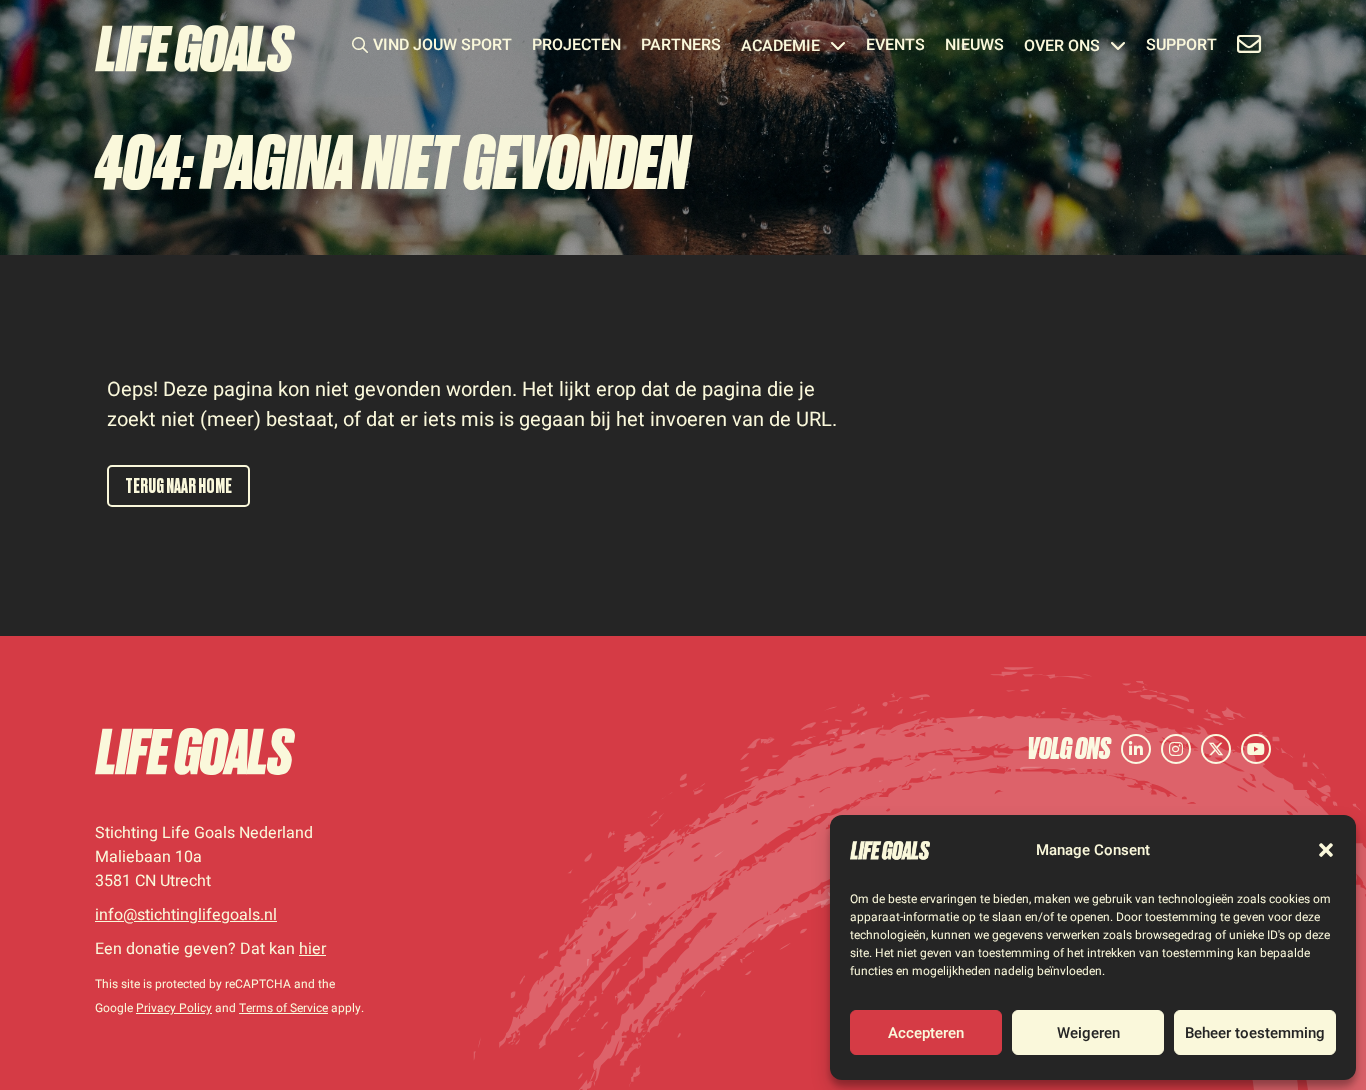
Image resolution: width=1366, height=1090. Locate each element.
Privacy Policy (174, 1008)
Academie (780, 47)
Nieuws (974, 47)
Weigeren (1088, 1033)
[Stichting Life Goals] (195, 751)
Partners (681, 47)
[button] (1326, 850)
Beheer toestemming (1255, 1033)
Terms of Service (283, 1008)
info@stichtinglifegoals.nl (186, 915)
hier (312, 949)
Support (1181, 47)
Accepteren (926, 1033)
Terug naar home (178, 486)
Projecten (576, 47)
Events (895, 47)
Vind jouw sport (442, 47)
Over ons (1062, 47)
